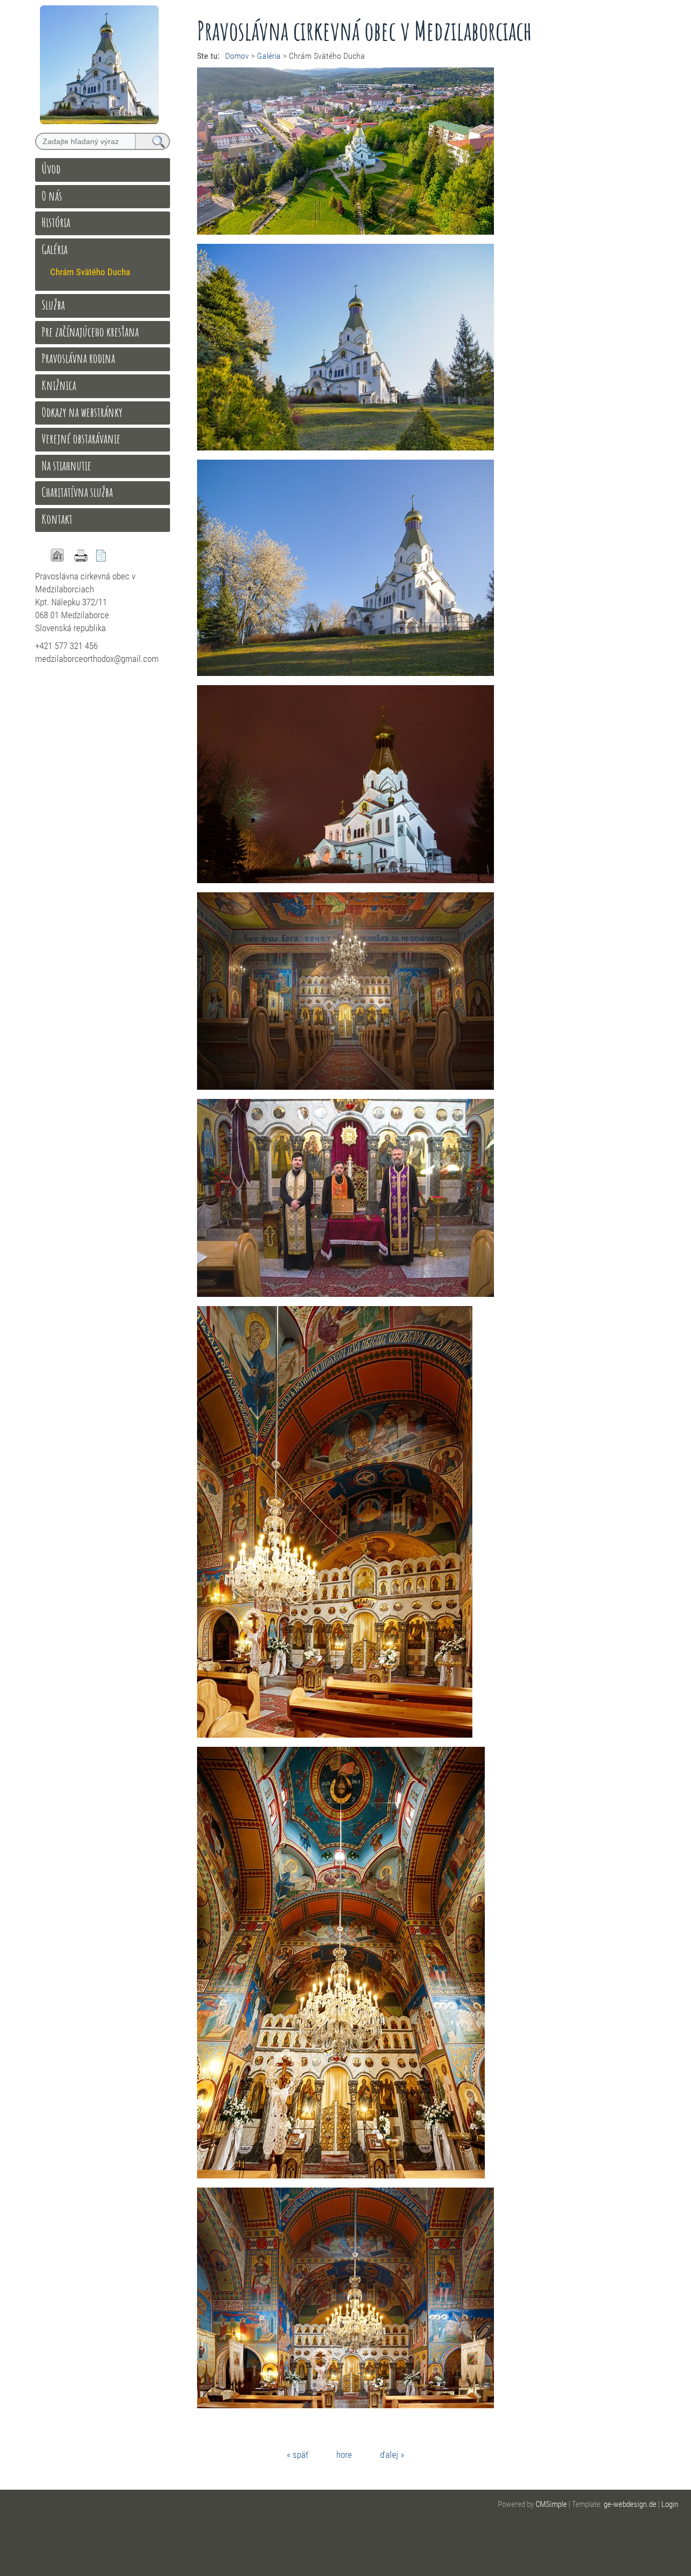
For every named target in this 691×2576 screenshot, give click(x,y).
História (56, 222)
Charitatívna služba (77, 492)
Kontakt (57, 519)
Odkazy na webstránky (82, 412)
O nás (52, 196)
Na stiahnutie (66, 466)
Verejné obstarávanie (81, 439)
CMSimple (551, 2504)
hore (344, 2455)
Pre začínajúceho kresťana (90, 332)
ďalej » (392, 2455)
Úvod (51, 169)
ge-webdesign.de (630, 2504)
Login (670, 2504)
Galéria (55, 249)
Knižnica (59, 385)
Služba (53, 305)
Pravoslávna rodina (78, 358)
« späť (297, 2455)
